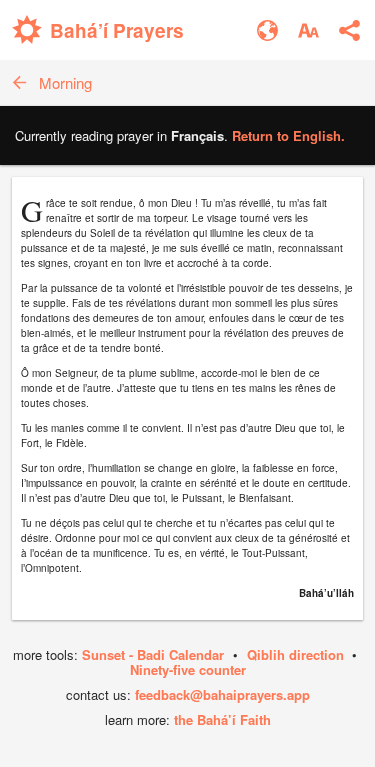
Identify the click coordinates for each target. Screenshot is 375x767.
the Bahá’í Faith (222, 719)
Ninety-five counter (188, 669)
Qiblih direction (295, 654)
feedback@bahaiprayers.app (222, 694)
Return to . (288, 135)
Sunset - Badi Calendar (153, 654)
